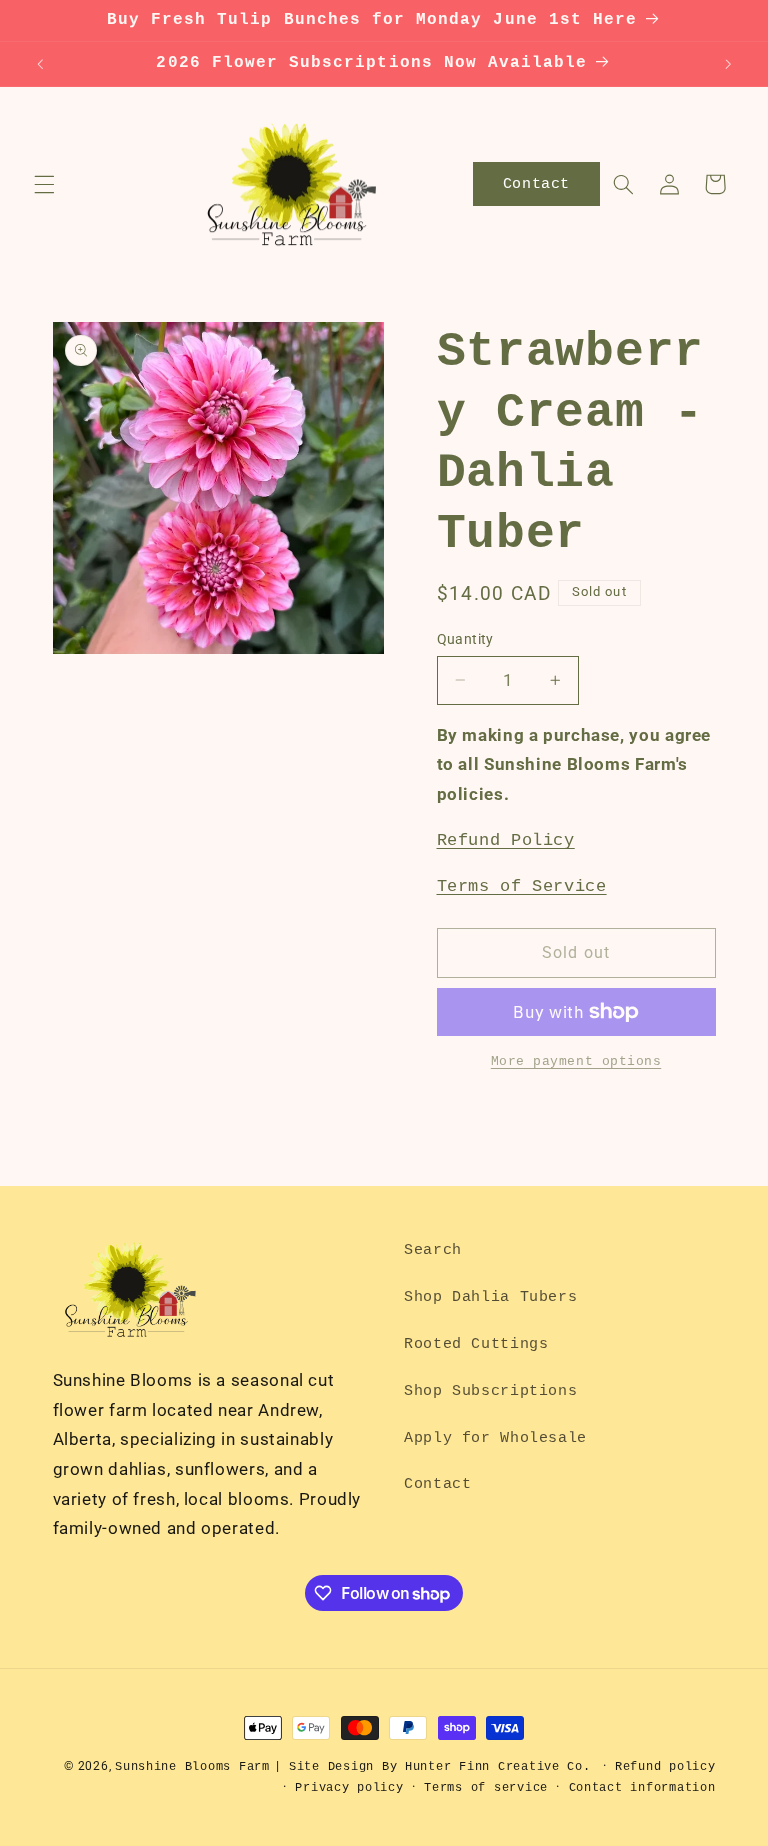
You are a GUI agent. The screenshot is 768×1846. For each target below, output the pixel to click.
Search (433, 1250)
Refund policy (665, 1766)
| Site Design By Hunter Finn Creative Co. (432, 1766)
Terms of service (486, 1787)
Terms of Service (522, 886)
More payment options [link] (576, 1062)
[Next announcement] (728, 64)
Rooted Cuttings (476, 1344)
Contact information (642, 1787)
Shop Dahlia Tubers (490, 1297)
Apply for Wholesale (495, 1438)
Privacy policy (349, 1787)
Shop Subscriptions (490, 1391)
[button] (44, 184)
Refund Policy (506, 840)
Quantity (465, 639)
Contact (437, 1484)
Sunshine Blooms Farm (192, 1766)
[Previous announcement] (40, 64)
